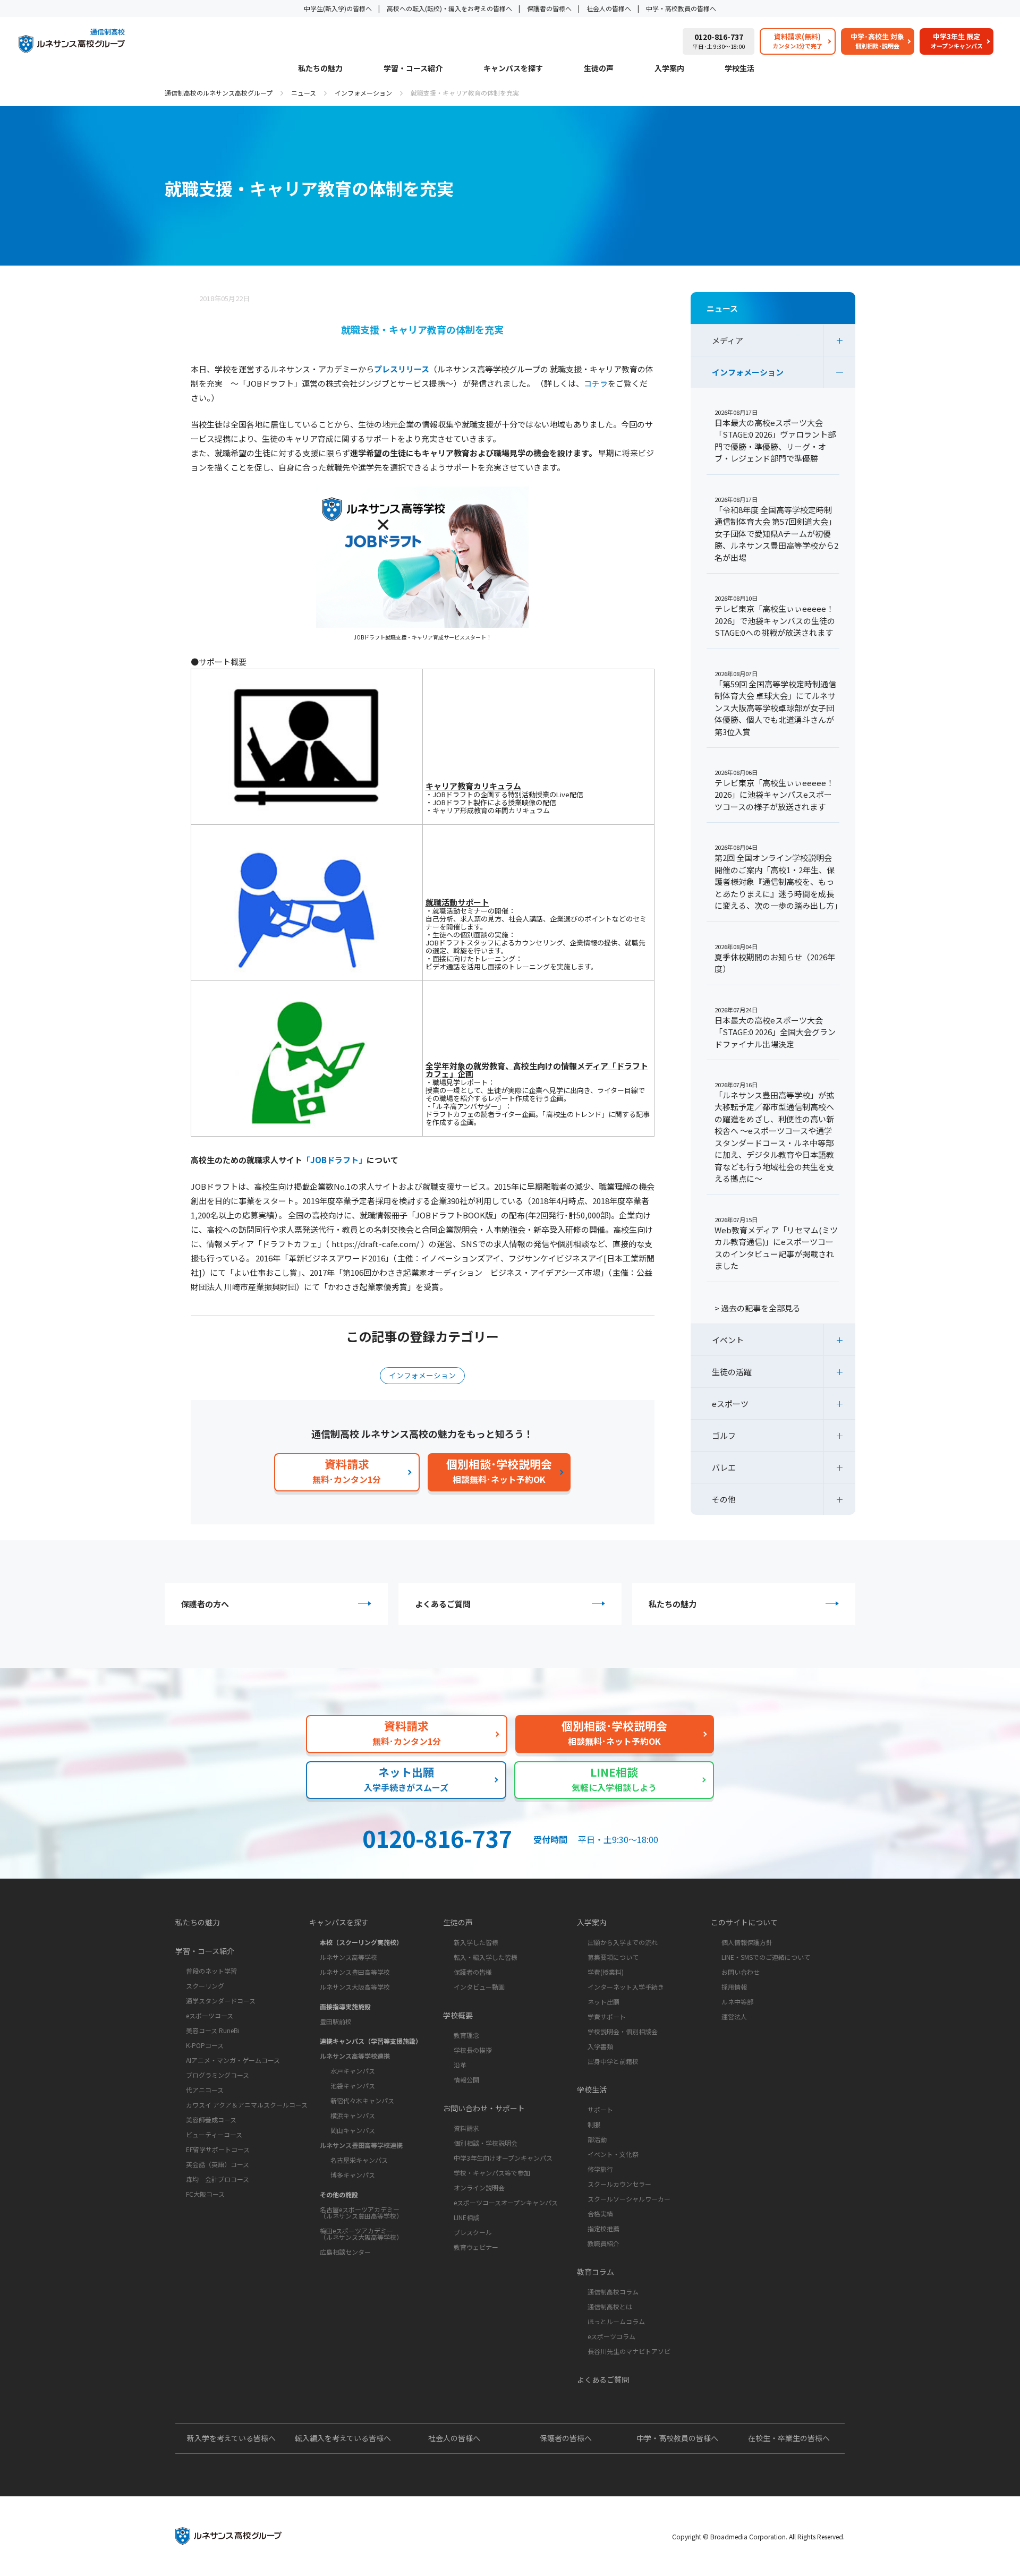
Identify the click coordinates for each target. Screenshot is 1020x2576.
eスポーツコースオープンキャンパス (506, 2202)
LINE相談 (466, 2217)
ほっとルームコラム (616, 2321)
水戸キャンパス (353, 2071)
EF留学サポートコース (218, 2149)
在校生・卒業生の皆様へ (789, 2438)
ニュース (304, 93)
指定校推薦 (603, 2228)
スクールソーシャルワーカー (629, 2199)
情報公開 (466, 2080)
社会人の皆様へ (609, 8)
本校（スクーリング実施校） (361, 1942)
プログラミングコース (218, 2075)
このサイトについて (744, 1922)
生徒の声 (599, 69)
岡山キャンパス (353, 2130)
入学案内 (669, 69)
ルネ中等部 (737, 2002)
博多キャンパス (353, 2175)
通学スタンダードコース (221, 2001)
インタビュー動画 (479, 1987)
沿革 (460, 2065)
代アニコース (205, 2090)
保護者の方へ (205, 1604)
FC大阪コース (205, 2194)
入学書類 (600, 2046)
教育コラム (596, 2272)
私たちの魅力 (320, 69)
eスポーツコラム (611, 2336)
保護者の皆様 (473, 1972)
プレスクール (473, 2232)
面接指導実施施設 (345, 2006)
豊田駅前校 (336, 2021)
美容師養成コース (211, 2119)
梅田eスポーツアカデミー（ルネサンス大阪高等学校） (361, 2234)
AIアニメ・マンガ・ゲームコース (233, 2060)
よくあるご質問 (443, 1604)
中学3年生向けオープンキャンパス (503, 2158)
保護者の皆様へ (549, 8)
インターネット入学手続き (626, 1987)
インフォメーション (363, 93)
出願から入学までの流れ (623, 1942)
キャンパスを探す (513, 69)
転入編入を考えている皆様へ (343, 2438)
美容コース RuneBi (213, 2030)
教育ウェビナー (476, 2247)
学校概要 (458, 2015)
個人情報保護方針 (747, 1942)
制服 (594, 2124)
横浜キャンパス (353, 2115)
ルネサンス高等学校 (348, 1957)
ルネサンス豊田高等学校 (355, 1972)
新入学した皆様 (476, 1942)
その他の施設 (339, 2194)
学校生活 (739, 69)
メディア (728, 340)
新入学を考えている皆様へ (231, 2438)
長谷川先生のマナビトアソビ (629, 2351)
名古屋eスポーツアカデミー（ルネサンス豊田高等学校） (361, 2212)
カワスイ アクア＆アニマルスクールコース (247, 2105)
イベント (728, 1340)
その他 (724, 1499)
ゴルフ (724, 1435)
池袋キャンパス (353, 2085)
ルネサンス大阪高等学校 (355, 1987)
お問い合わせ (741, 1972)
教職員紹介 (603, 2243)
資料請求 (466, 2128)
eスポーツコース (210, 2015)
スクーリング (205, 1986)
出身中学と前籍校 (613, 2061)
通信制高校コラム (613, 2292)
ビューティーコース (214, 2134)
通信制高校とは (610, 2306)
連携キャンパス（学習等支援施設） (371, 2041)
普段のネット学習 (211, 1971)
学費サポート (607, 2016)
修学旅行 (600, 2169)
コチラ (596, 383)
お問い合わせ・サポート (484, 2108)
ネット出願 (603, 2002)
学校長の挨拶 (473, 2050)
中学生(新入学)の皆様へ (338, 8)
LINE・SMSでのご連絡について (766, 1957)
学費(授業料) (606, 1972)
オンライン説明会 (479, 2187)
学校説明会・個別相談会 (623, 2031)
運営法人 (734, 2016)
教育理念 (466, 2035)
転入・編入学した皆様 (486, 1957)
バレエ (724, 1467)
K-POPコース (205, 2045)
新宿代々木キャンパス (362, 2100)
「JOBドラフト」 (334, 1160)
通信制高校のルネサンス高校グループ (219, 93)
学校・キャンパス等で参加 (492, 2173)
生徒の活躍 (732, 1372)
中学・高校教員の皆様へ (681, 8)
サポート (600, 2109)
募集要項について (613, 1957)
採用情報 (734, 1987)
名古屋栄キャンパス (359, 2160)
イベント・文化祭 (613, 2154)
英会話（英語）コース (218, 2164)
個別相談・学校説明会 (486, 2143)
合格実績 (600, 2214)
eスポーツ (730, 1404)
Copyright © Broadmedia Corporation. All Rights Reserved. (758, 2536)
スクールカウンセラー (619, 2184)
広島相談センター (345, 2252)
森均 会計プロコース (218, 2179)
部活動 (597, 2139)
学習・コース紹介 (413, 69)
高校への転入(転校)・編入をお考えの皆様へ (449, 8)
